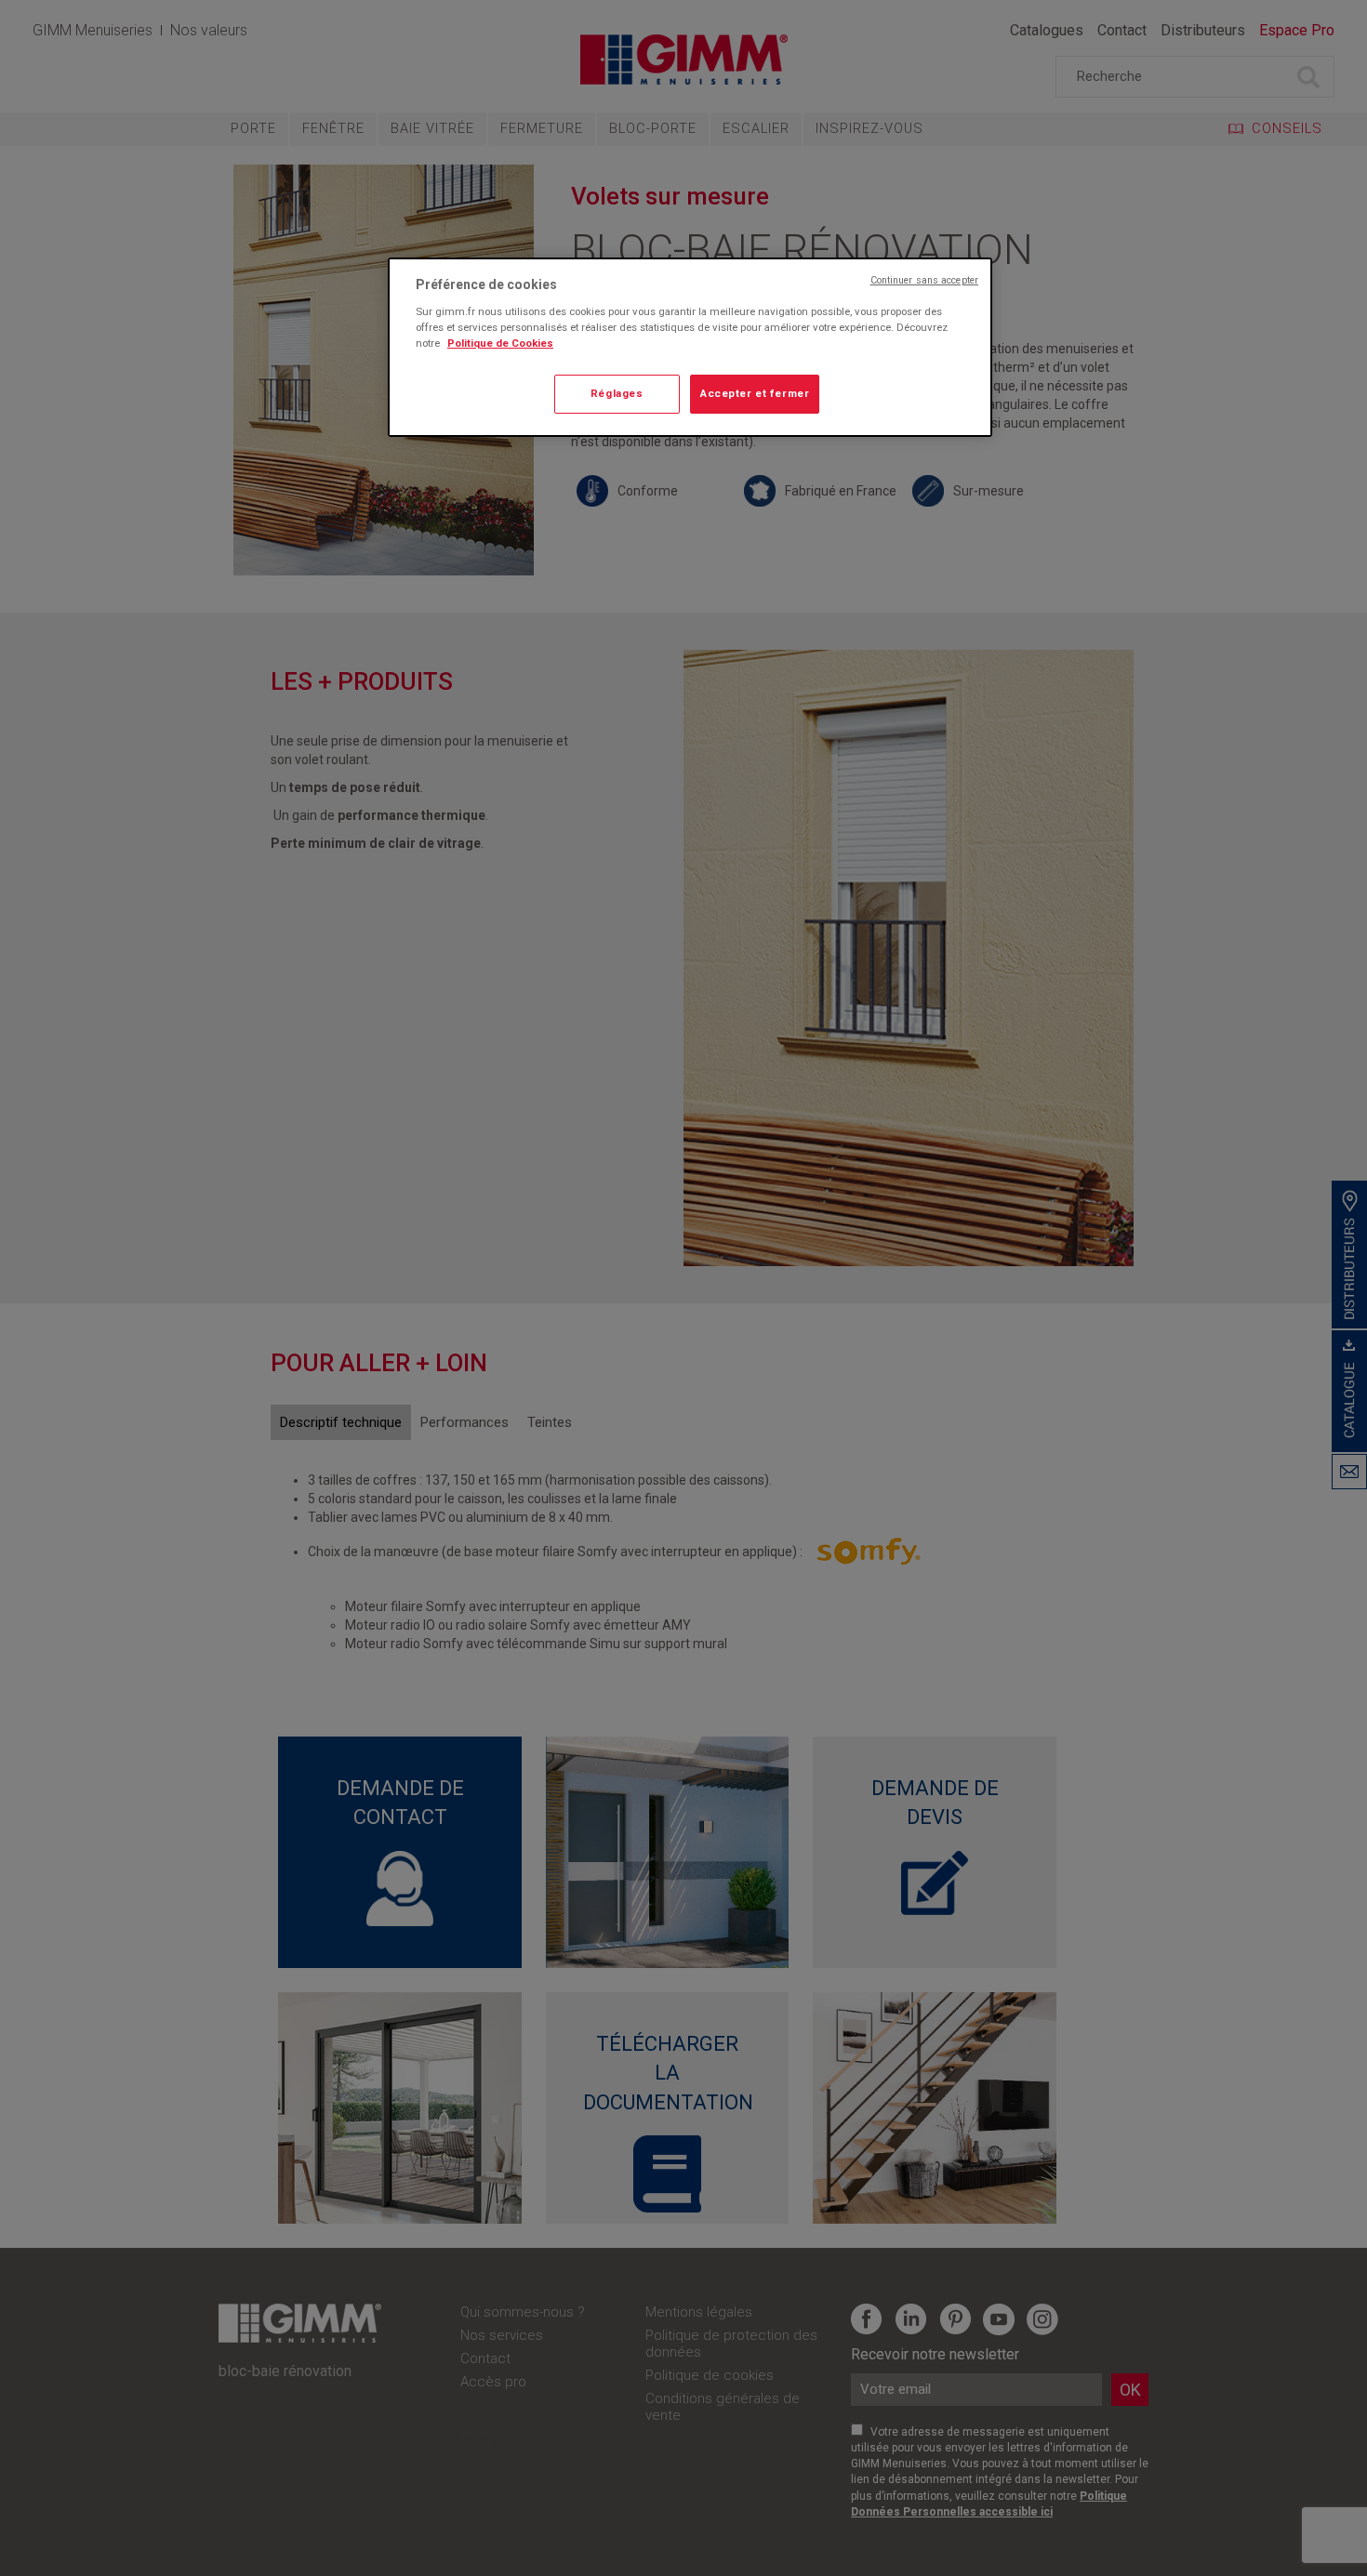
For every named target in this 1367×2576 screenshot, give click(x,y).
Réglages (617, 393)
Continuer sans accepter (924, 280)
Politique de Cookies (500, 343)
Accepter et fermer (755, 393)
